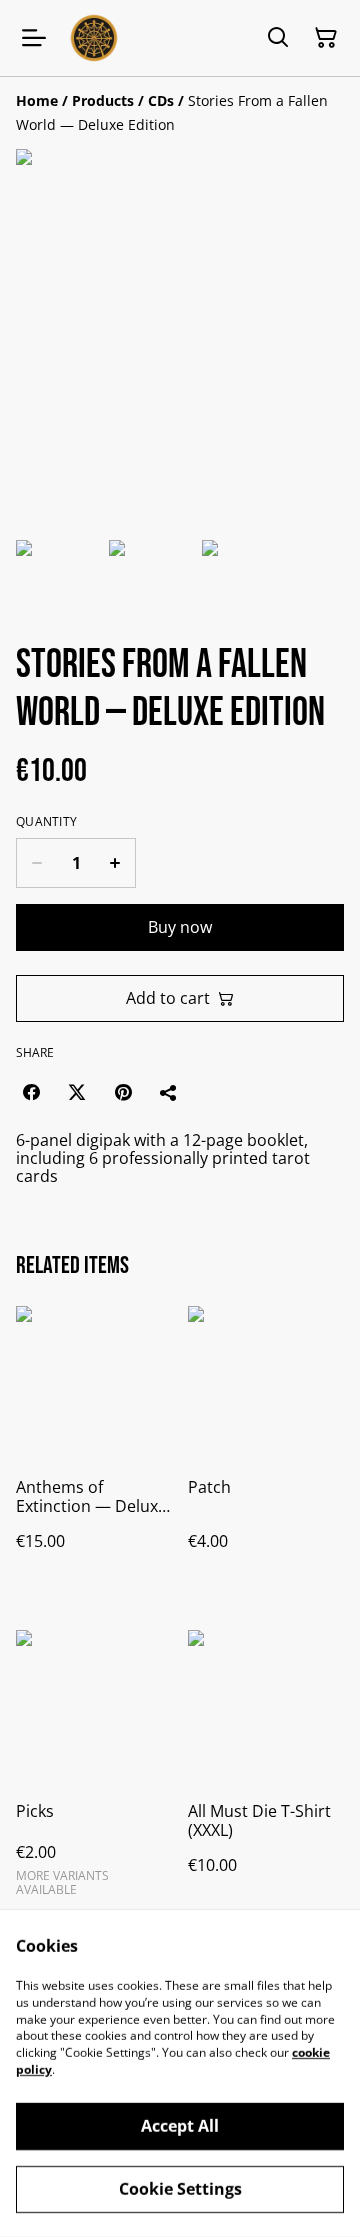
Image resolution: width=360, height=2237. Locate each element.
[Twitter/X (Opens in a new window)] (77, 1092)
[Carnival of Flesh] (94, 38)
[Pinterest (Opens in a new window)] (123, 1092)
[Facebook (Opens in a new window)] (31, 1092)
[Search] (278, 38)
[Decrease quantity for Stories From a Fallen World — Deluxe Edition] (36, 863)
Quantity (46, 822)
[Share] (169, 1092)
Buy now (180, 927)
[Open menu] (34, 38)
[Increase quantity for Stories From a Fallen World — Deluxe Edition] (115, 863)
